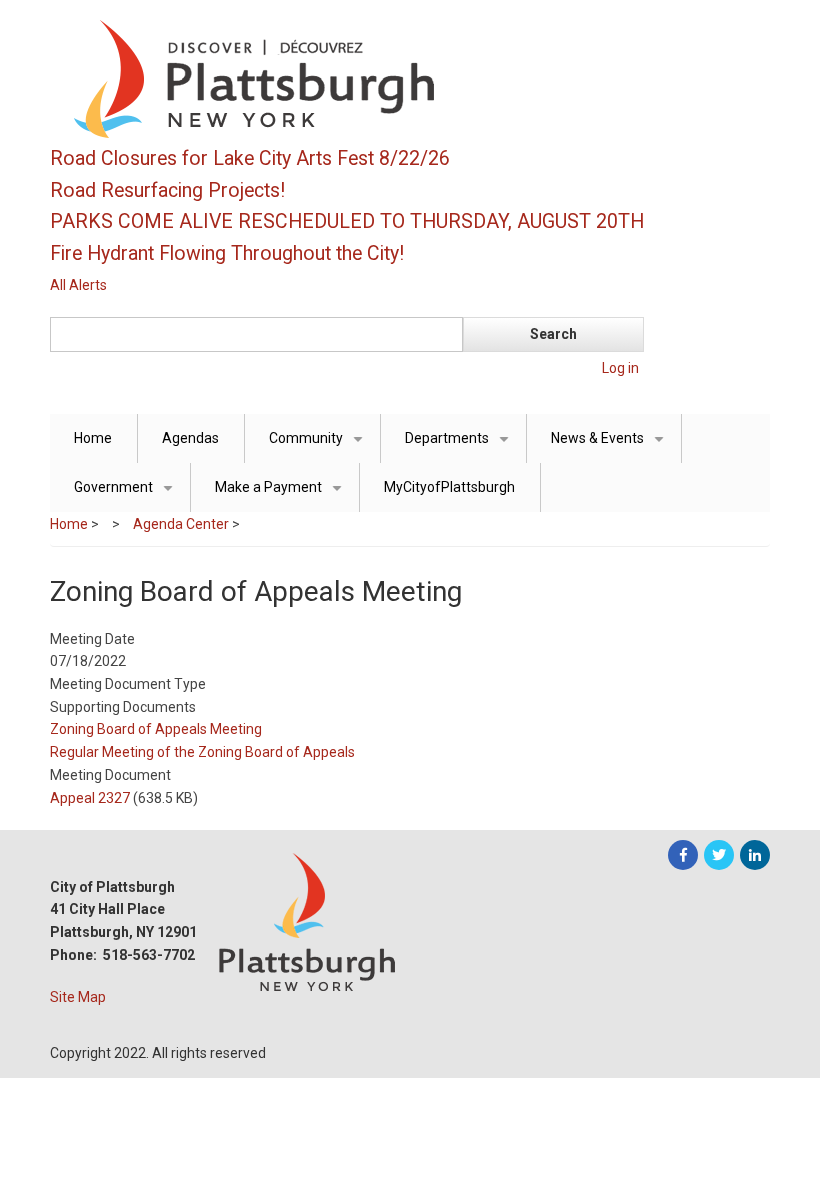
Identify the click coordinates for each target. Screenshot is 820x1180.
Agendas (190, 438)
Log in (620, 368)
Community (319, 446)
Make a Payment (282, 495)
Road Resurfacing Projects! (167, 190)
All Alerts (78, 285)
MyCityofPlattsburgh (449, 487)
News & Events (611, 446)
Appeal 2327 (90, 798)
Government (127, 495)
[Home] (350, 78)
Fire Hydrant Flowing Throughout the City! (227, 253)
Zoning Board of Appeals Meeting (156, 729)
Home (93, 438)
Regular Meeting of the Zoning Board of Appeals (202, 752)
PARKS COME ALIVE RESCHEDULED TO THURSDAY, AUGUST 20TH (347, 221)
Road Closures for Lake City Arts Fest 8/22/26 (250, 158)
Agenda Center (181, 524)
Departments (460, 446)
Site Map (78, 997)
